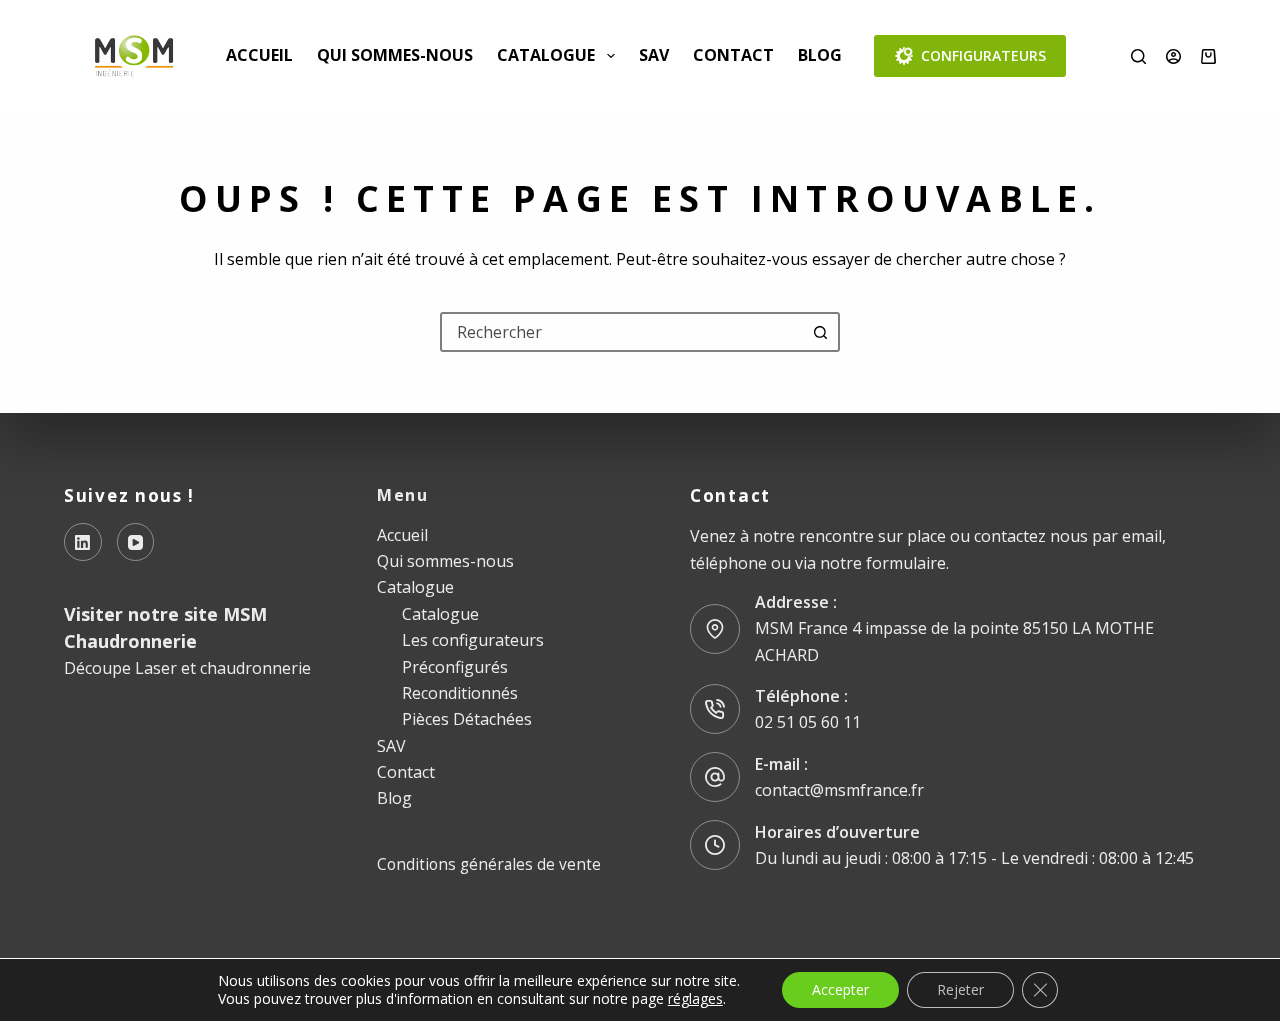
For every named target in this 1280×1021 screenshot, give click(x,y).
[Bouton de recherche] (820, 332)
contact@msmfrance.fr (839, 790)
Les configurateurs (473, 640)
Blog (820, 55)
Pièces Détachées (467, 719)
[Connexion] (1173, 56)
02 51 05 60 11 (808, 722)
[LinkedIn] (83, 542)
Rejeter (960, 989)
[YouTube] (136, 542)
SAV (654, 55)
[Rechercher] (1138, 56)
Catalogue (546, 55)
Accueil (259, 55)
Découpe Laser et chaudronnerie (187, 668)
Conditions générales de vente (489, 864)
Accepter (840, 989)
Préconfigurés (455, 667)
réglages (695, 999)
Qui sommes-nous (395, 55)
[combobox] (622, 332)
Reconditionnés (460, 693)
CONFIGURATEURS (983, 55)
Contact (733, 55)
